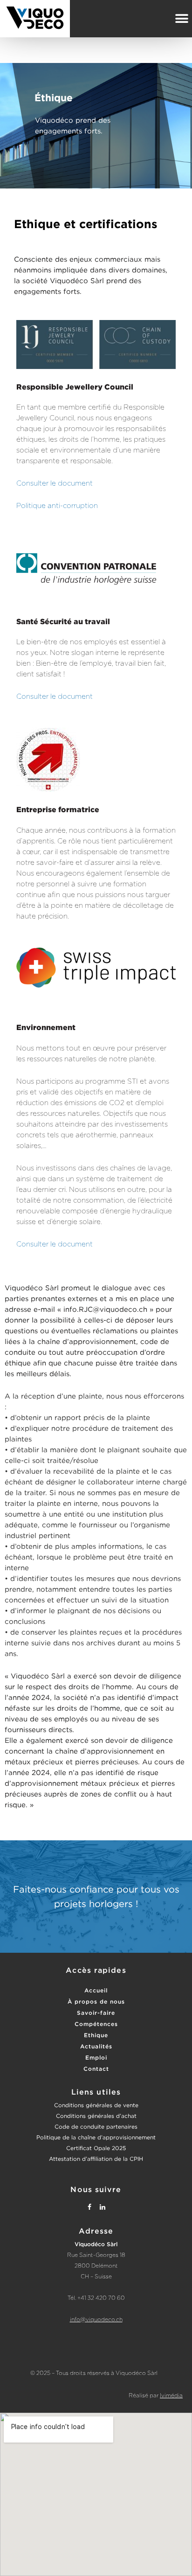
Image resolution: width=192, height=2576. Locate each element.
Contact (96, 2069)
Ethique (96, 2035)
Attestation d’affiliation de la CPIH (96, 2159)
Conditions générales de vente (96, 2105)
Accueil (96, 1990)
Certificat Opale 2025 (96, 2148)
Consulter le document (55, 484)
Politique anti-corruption (57, 506)
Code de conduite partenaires (96, 2127)
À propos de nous (96, 2002)
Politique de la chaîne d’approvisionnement (96, 2137)
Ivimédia (171, 2395)
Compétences (96, 2024)
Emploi (96, 2057)
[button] (182, 18)
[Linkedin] (103, 2207)
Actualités (96, 2046)
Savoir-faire (96, 2013)
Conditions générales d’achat (96, 2116)
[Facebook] (89, 2207)
